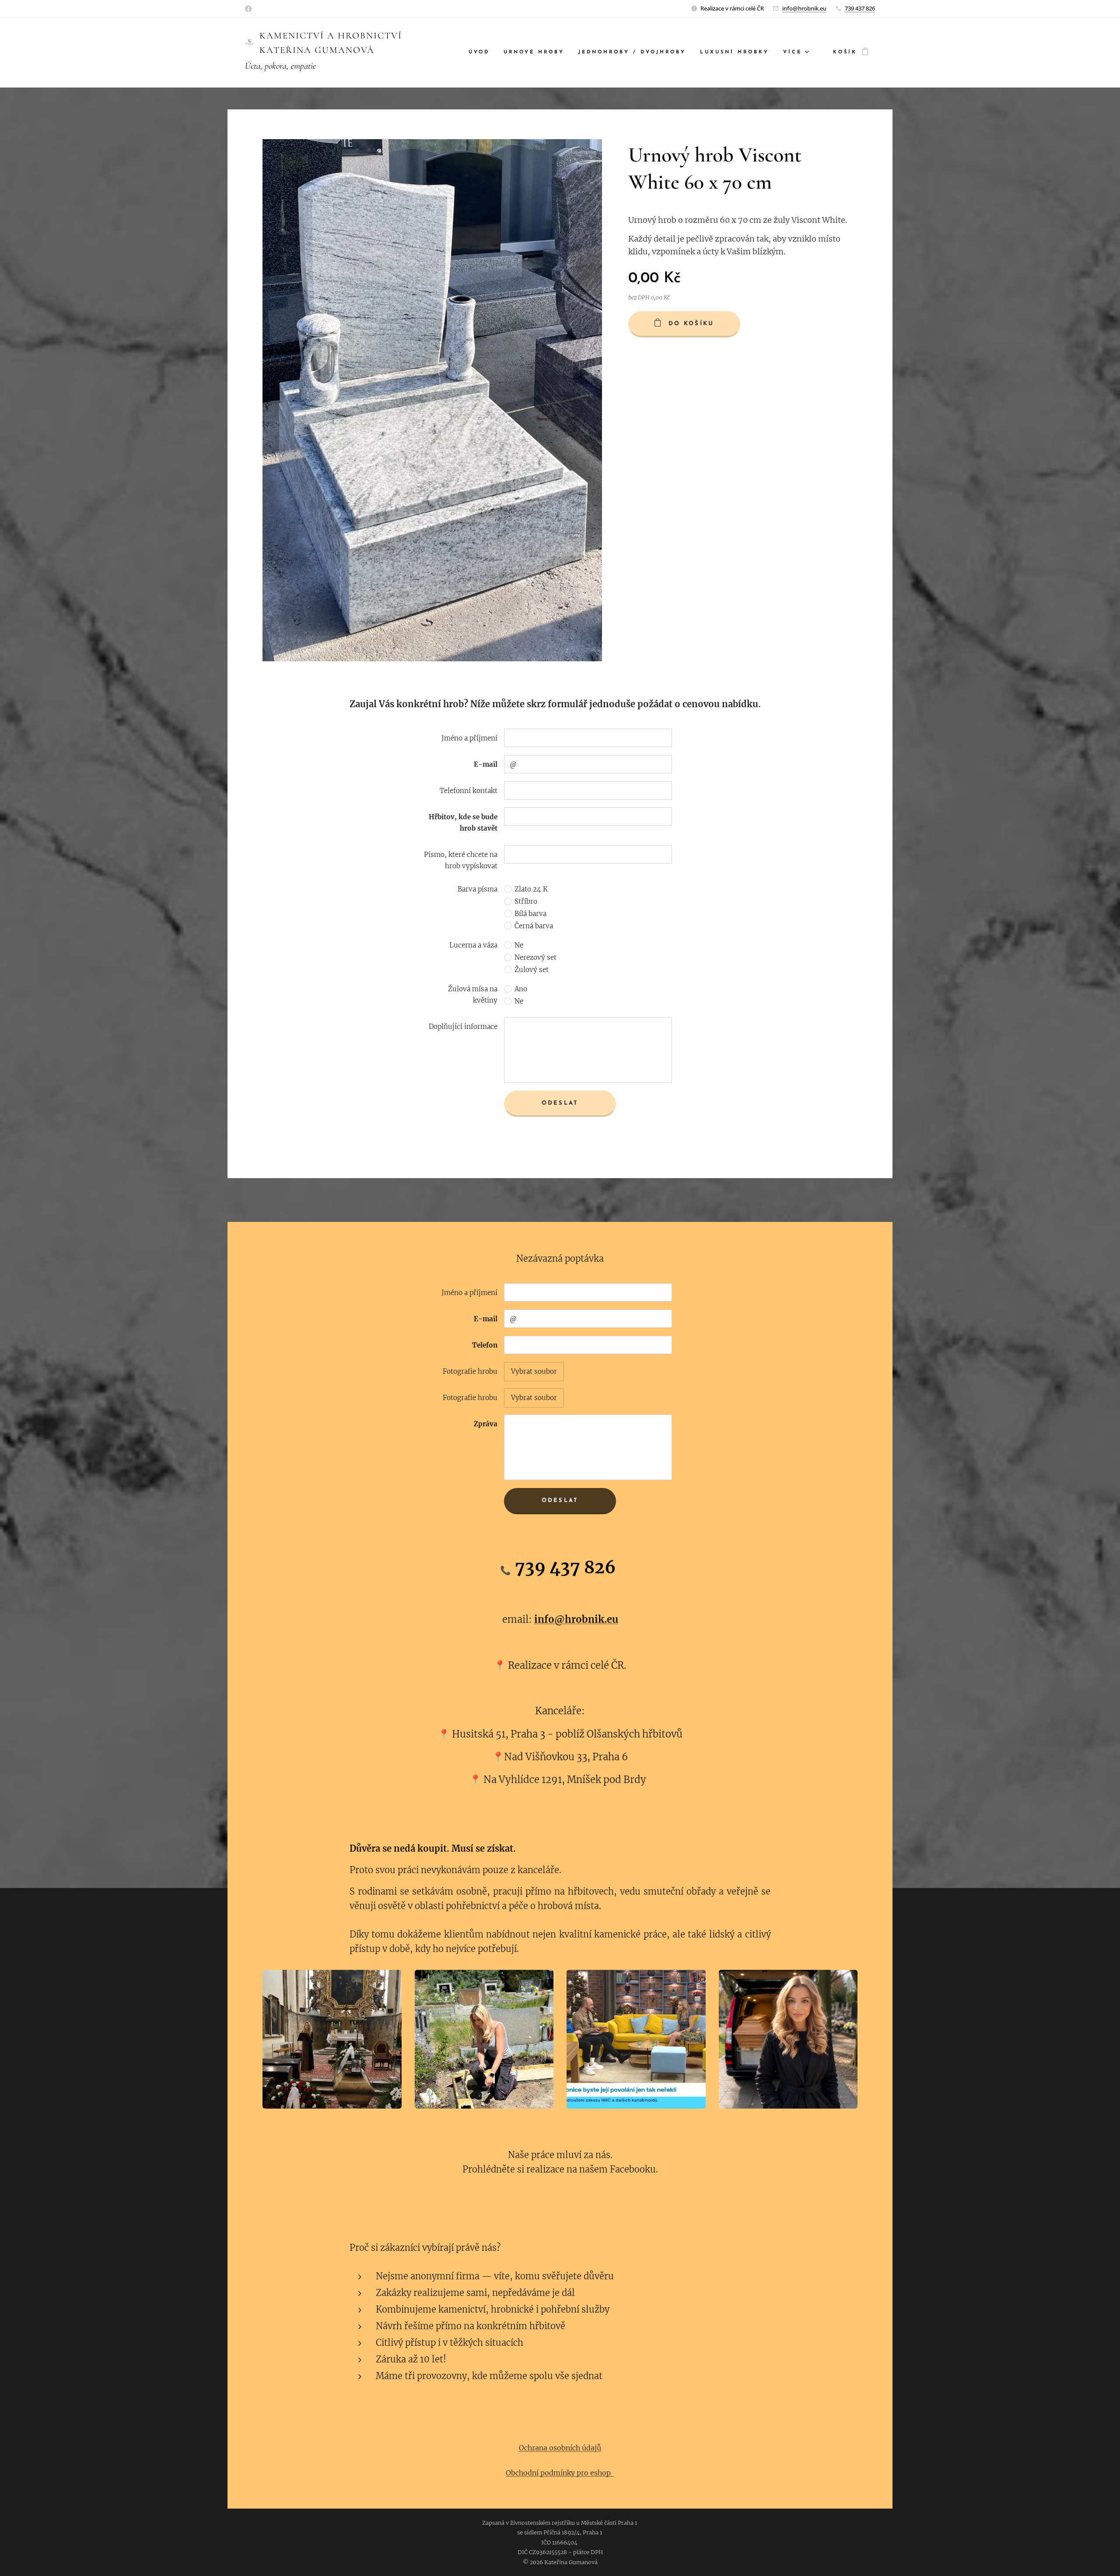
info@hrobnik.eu (804, 8)
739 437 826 (860, 8)
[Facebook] (248, 9)
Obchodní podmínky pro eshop (560, 2473)
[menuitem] (481, 53)
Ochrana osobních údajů (560, 2448)
